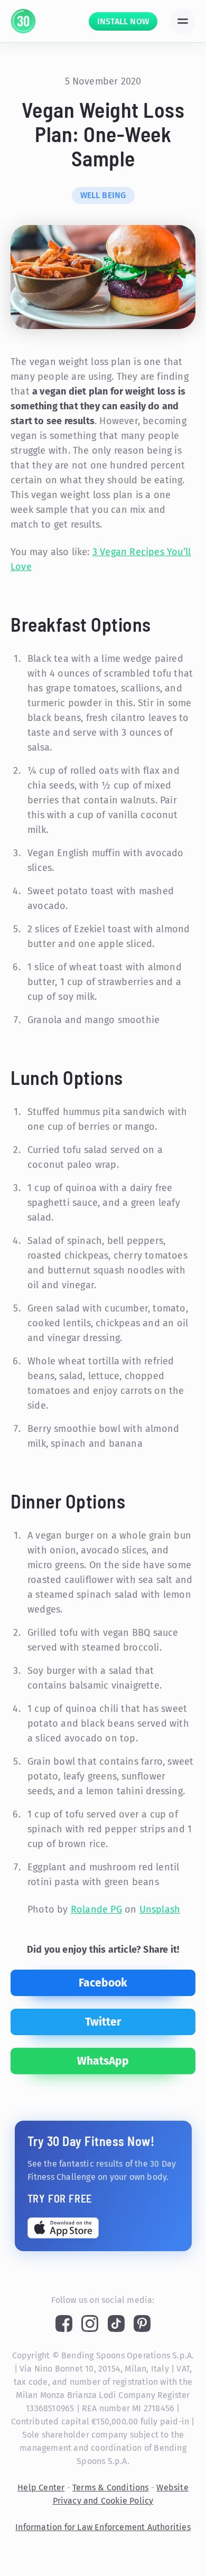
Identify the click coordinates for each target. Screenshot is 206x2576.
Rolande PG (96, 1909)
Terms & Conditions (111, 2488)
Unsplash (160, 1909)
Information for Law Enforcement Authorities (103, 2527)
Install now (123, 21)
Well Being (103, 195)
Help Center (41, 2488)
